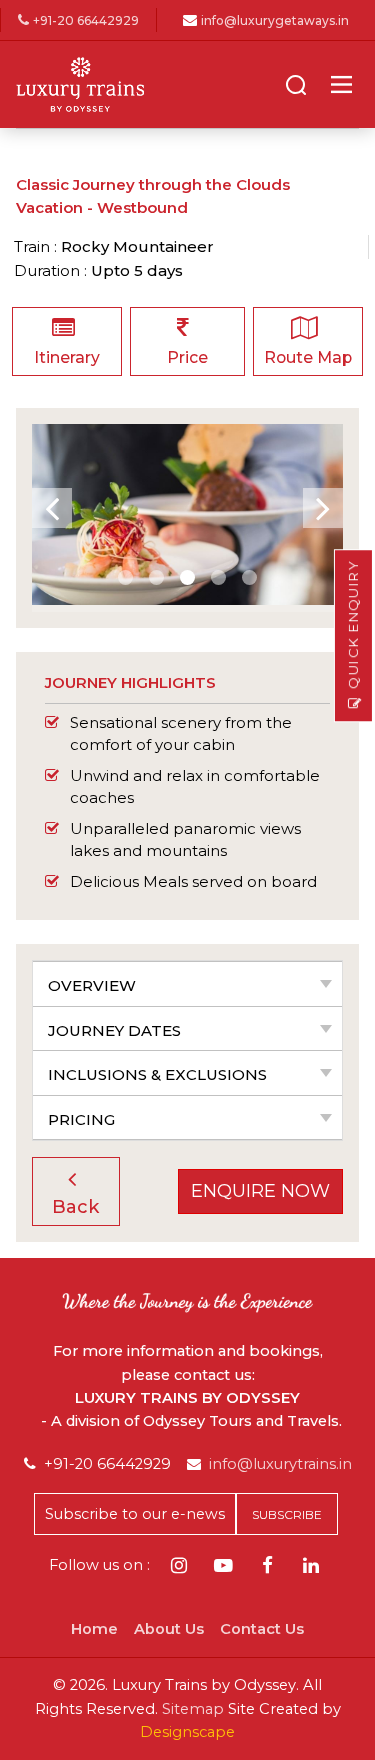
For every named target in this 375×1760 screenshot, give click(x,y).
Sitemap (193, 1709)
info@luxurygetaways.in (275, 20)
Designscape (187, 1732)
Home (94, 1629)
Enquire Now (260, 1191)
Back (75, 1207)
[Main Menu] (341, 84)
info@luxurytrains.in (280, 1464)
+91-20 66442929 (86, 20)
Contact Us (262, 1629)
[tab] (187, 984)
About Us (169, 1629)
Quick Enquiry (353, 624)
